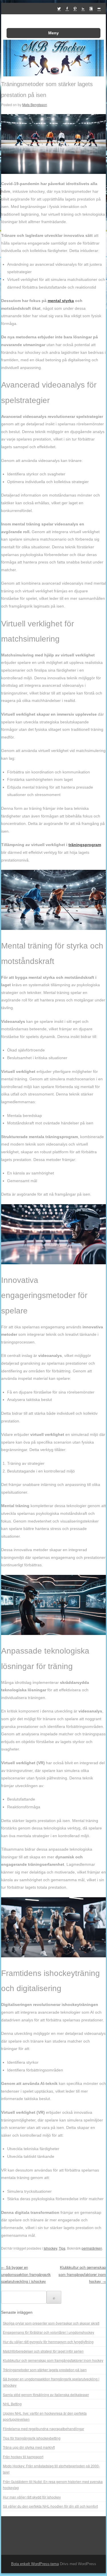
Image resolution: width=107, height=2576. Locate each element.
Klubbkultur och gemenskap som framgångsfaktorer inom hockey (82, 2274)
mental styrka (61, 301)
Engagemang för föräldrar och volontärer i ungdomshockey (49, 2332)
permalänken (92, 2248)
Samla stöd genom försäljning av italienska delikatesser (46, 2395)
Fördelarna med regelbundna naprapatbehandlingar (44, 2429)
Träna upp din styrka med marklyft (29, 2447)
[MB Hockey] (53, 75)
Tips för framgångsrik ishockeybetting (32, 2438)
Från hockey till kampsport (23, 2457)
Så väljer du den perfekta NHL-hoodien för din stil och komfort (50, 2506)
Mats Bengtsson (35, 105)
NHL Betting (12, 2404)
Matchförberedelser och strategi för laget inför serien (43, 2351)
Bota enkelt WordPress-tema (35, 2564)
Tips (62, 2248)
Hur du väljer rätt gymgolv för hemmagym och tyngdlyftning (48, 2342)
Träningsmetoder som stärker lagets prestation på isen (45, 2370)
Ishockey (50, 2248)
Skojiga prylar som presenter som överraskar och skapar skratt (51, 2323)
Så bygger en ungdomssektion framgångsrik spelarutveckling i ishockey (26, 2274)
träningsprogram (85, 845)
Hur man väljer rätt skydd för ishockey (32, 2497)
